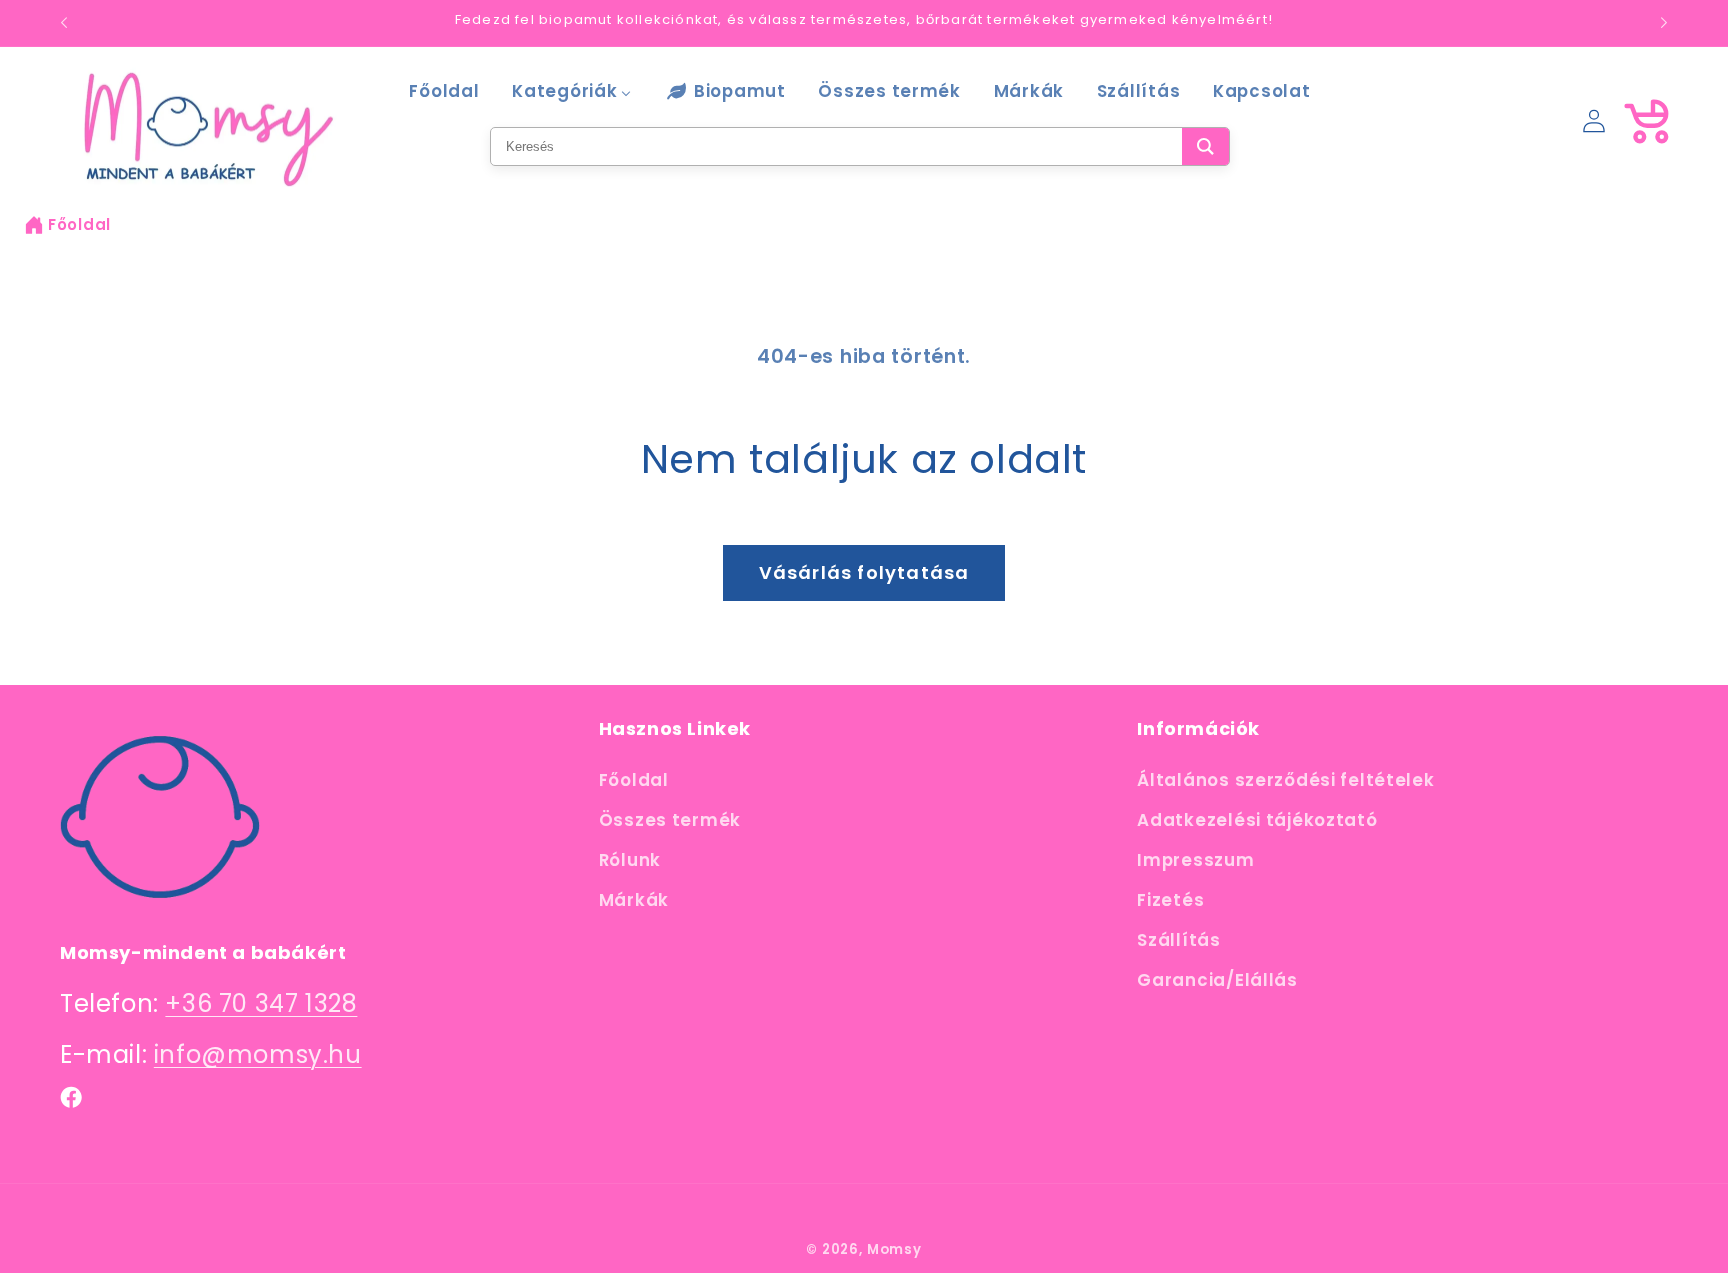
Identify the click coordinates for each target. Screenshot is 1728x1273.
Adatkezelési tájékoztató (1257, 820)
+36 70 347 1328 (261, 1003)
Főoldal (79, 224)
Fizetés (1170, 900)
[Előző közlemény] (64, 23)
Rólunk (630, 860)
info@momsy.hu (258, 1054)
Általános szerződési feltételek (1285, 780)
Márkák (634, 900)
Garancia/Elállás (1217, 980)
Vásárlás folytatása (864, 572)
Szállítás (1178, 940)
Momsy (894, 1249)
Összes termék (670, 820)
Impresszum (1195, 860)
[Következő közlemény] (1664, 23)
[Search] (1205, 146)
